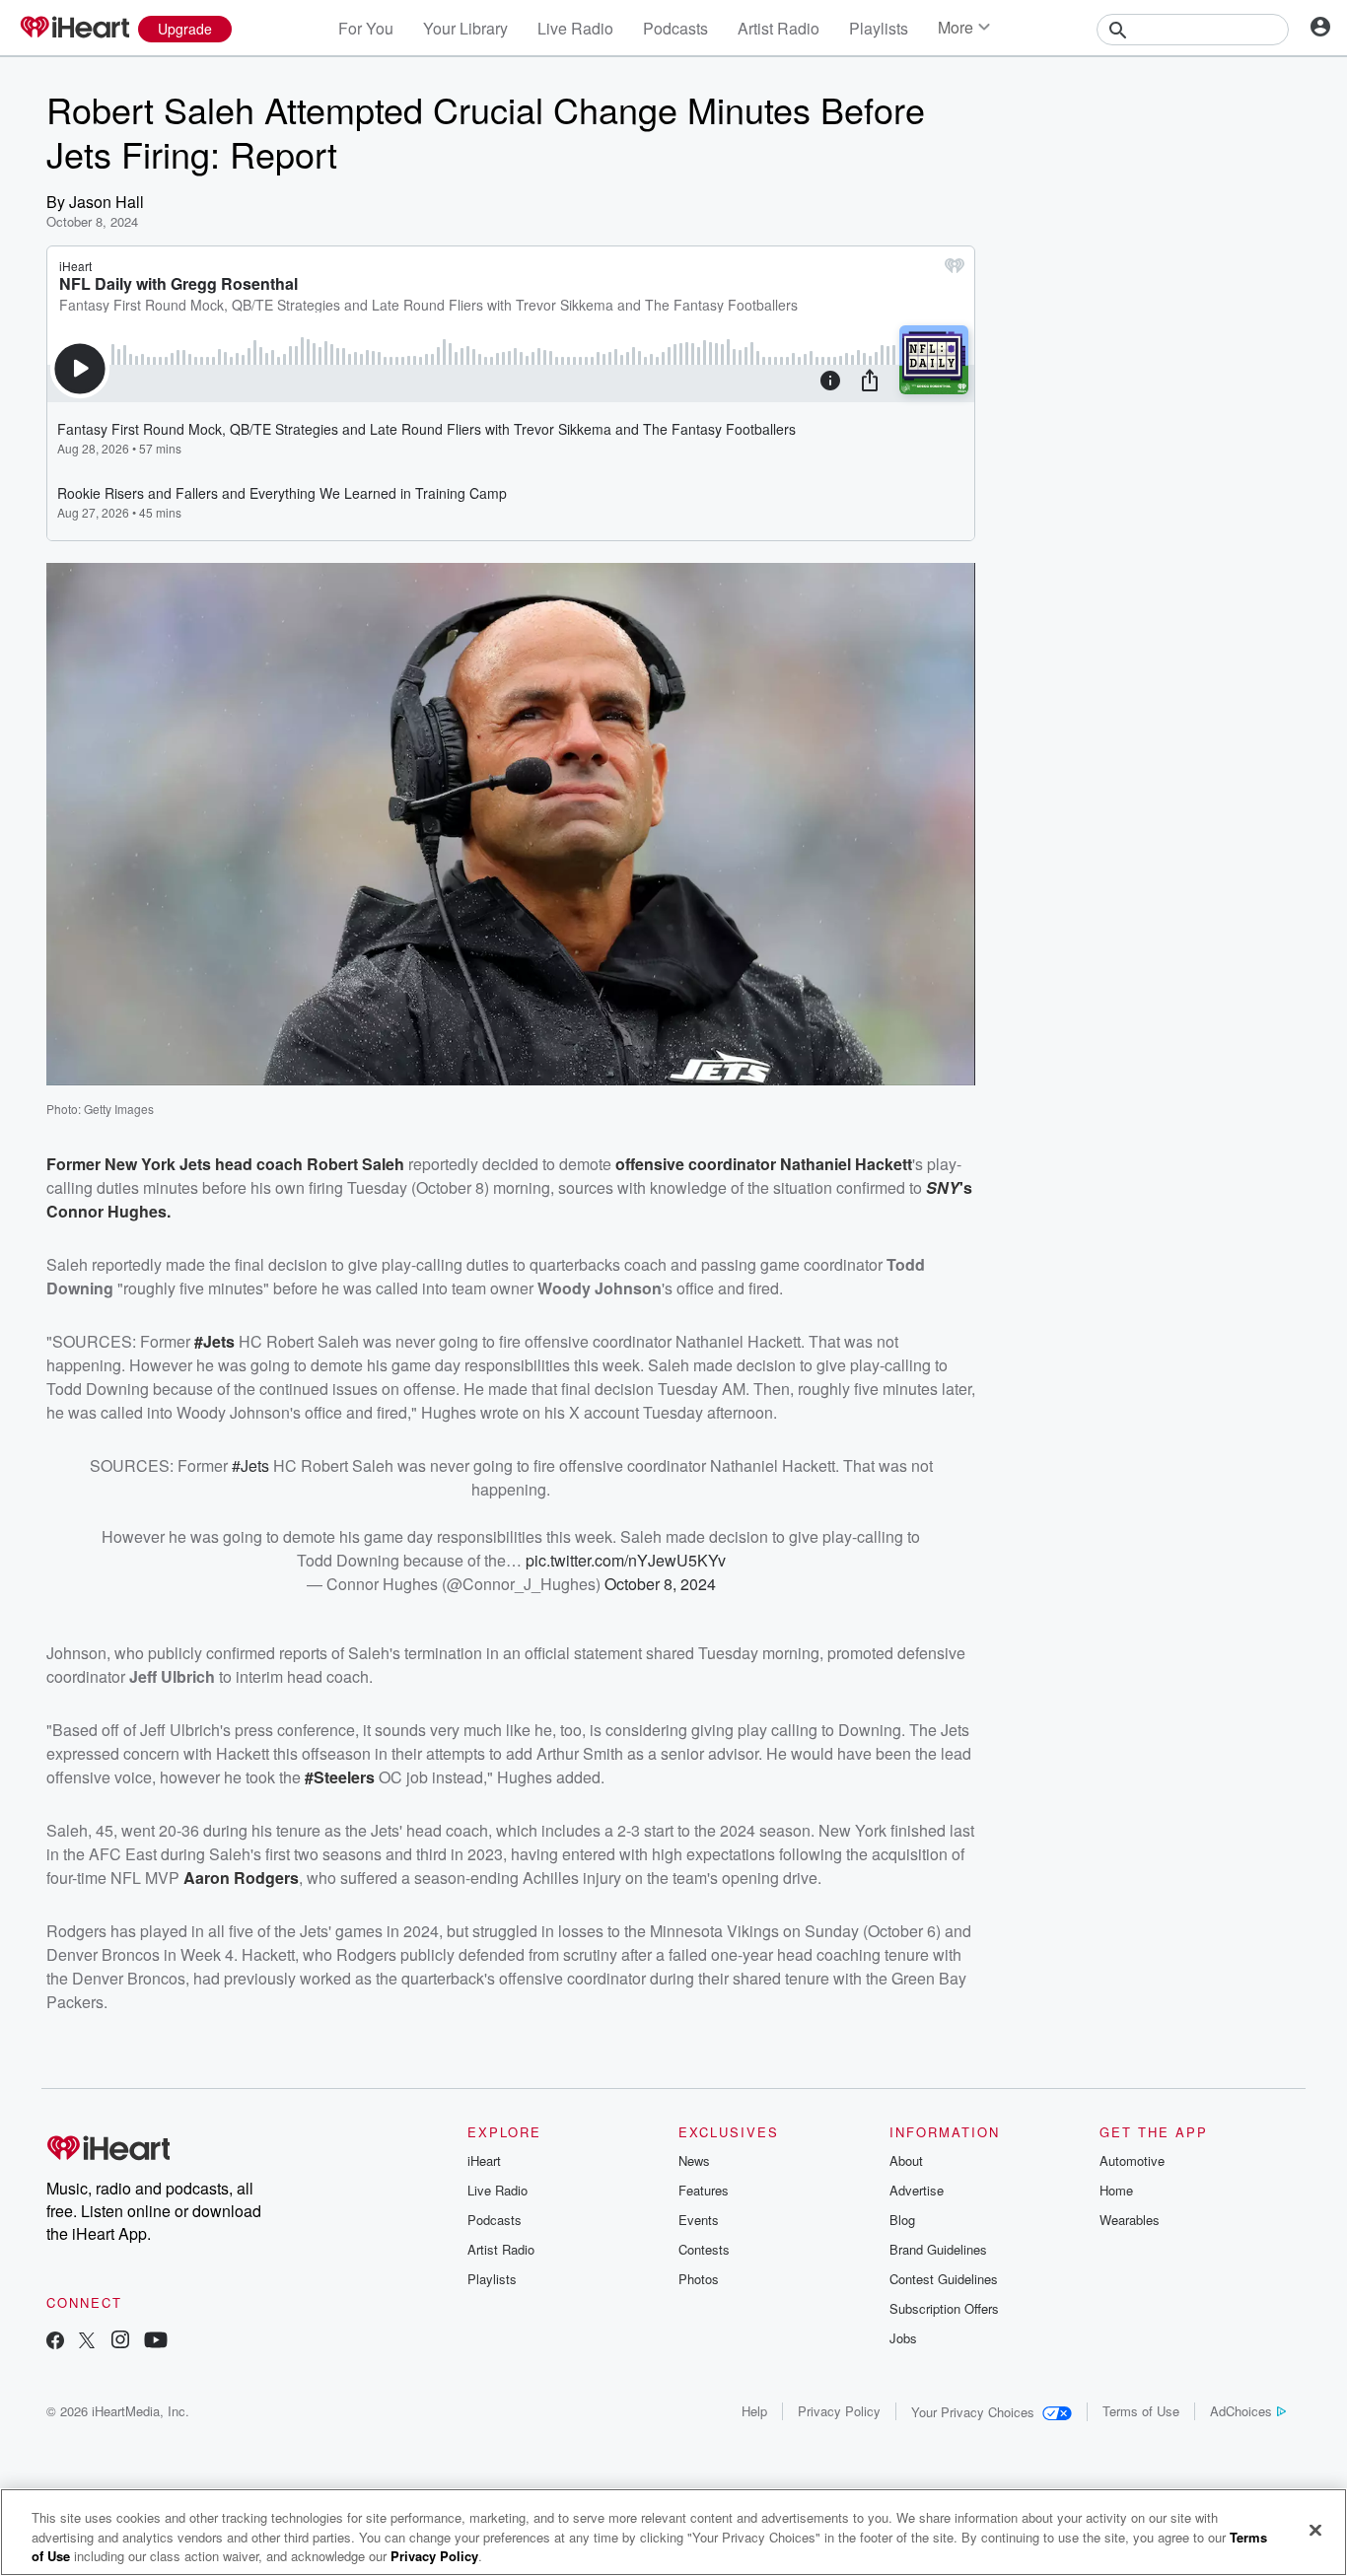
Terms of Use (1141, 2411)
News (694, 2160)
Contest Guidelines (944, 2279)
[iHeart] (74, 29)
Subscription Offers (944, 2308)
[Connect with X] (87, 2342)
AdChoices (1241, 2411)
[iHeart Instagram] (120, 2342)
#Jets (214, 1341)
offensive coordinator (698, 1164)
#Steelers (340, 1777)
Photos (699, 2279)
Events (699, 2220)
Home (1116, 2190)
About (906, 2160)
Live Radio (575, 28)
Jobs (903, 2338)
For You (366, 28)
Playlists (879, 28)
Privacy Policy (839, 2411)
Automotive (1132, 2160)
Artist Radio (779, 28)
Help (754, 2411)
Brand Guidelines (938, 2249)
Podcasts (675, 28)
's (966, 1187)
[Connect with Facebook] (55, 2342)
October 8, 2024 (660, 1584)
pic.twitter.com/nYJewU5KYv (626, 1560)
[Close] (1315, 2530)
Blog (902, 2220)
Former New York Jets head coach (177, 1164)
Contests (704, 2249)
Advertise (917, 2190)
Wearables (1130, 2220)
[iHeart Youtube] (156, 2342)
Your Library (465, 28)
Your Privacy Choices (973, 2412)
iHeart (484, 2160)
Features (704, 2190)
